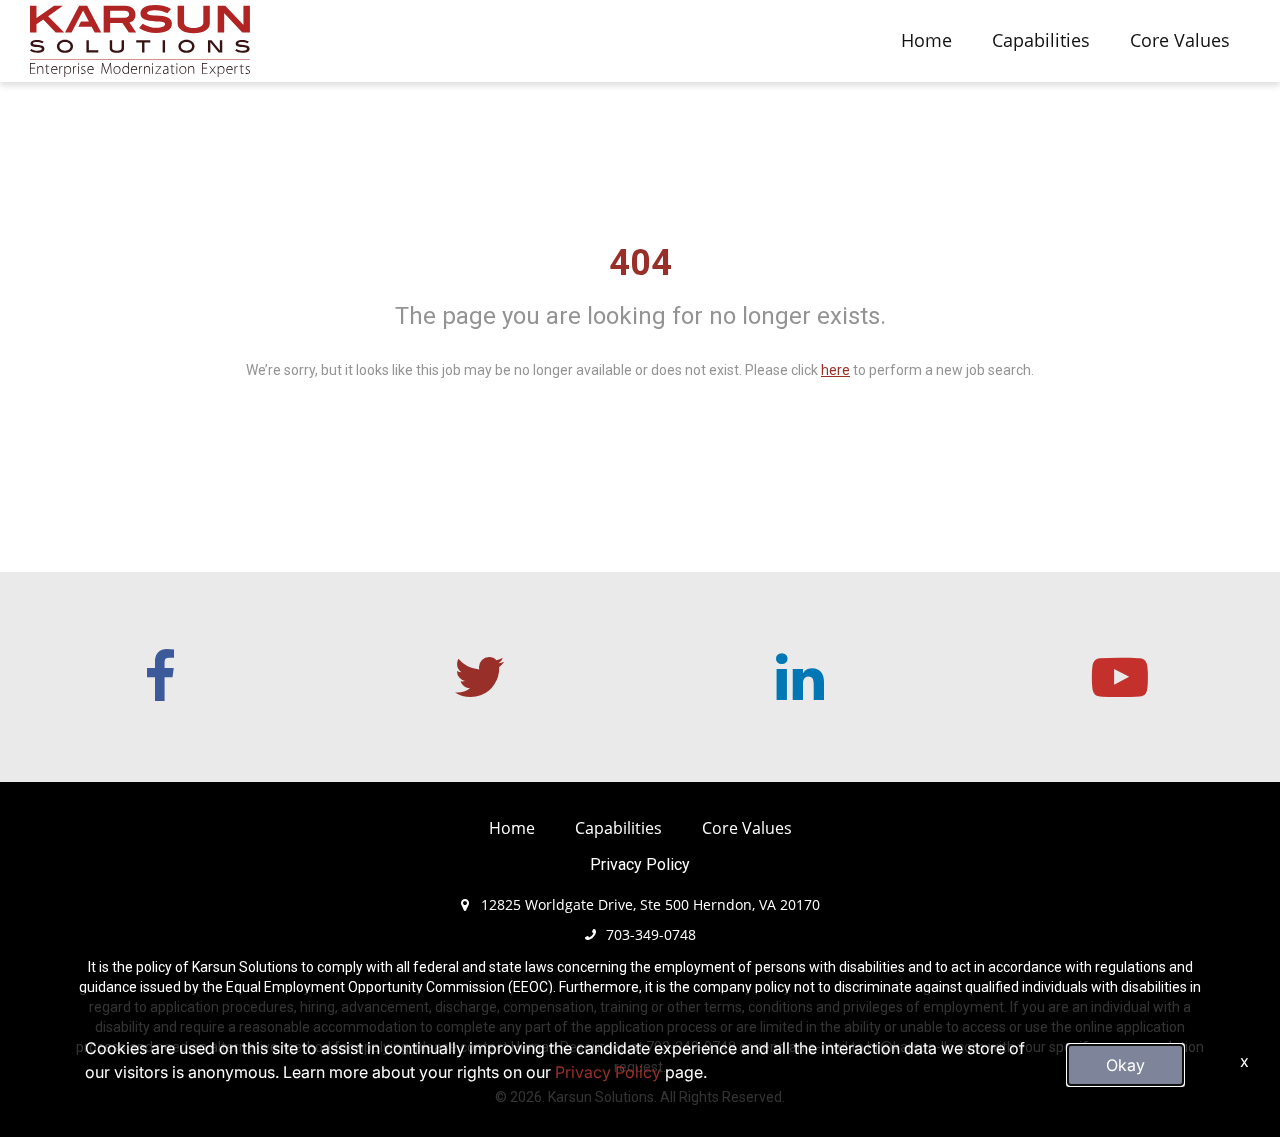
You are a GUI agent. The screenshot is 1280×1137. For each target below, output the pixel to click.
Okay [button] (1125, 1065)
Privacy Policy (640, 864)
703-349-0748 (651, 934)
